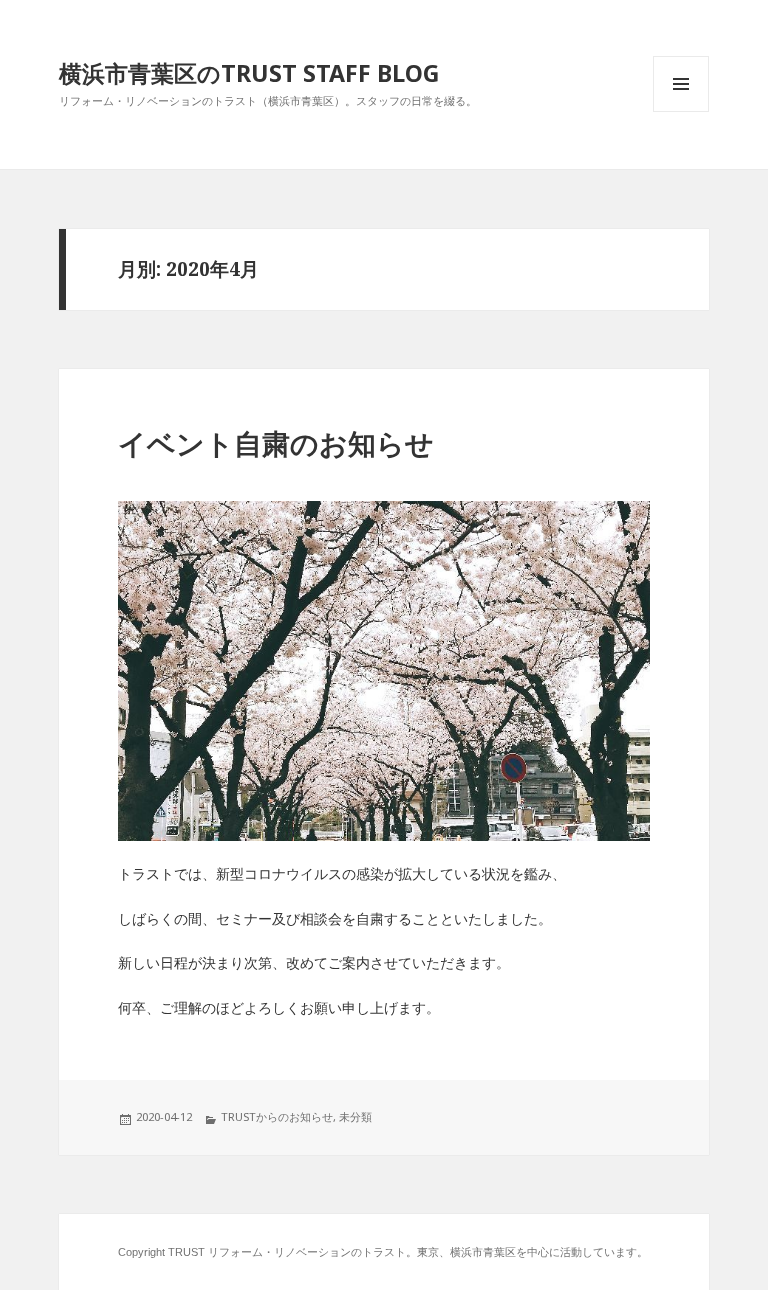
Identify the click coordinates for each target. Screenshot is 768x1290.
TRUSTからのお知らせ (277, 1116)
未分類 (355, 1116)
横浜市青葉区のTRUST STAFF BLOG (249, 73)
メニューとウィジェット (681, 111)
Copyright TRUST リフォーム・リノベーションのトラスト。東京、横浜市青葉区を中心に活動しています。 (383, 1252)
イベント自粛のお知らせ (276, 444)
